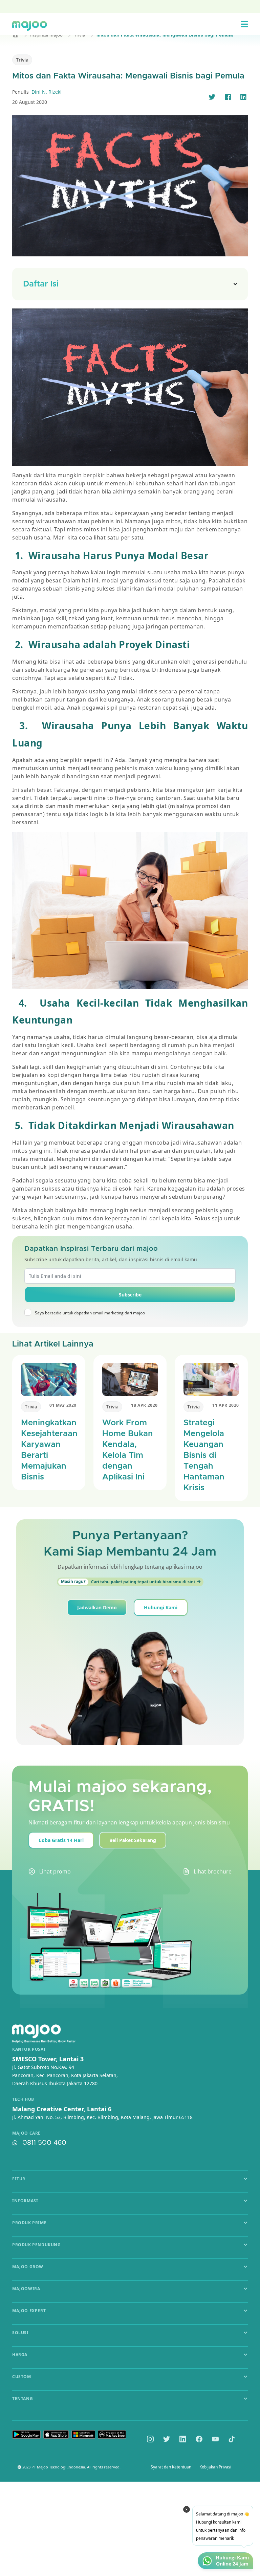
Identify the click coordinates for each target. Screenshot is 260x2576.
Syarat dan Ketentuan (171, 2467)
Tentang (23, 2399)
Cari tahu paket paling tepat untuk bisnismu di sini (128, 1582)
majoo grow (28, 2267)
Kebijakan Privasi (215, 2467)
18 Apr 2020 (144, 1405)
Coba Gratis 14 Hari (61, 1840)
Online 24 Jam (232, 2564)
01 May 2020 (63, 1405)
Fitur (19, 2179)
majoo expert (29, 2311)
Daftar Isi (41, 284)
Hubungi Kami (161, 1607)
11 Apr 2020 (226, 1405)
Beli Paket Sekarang (133, 1840)
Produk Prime (29, 2223)
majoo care (26, 2133)
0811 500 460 (44, 2143)
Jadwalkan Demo (97, 1607)
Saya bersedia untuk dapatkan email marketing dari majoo (90, 1313)
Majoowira (26, 2289)
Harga (20, 2355)
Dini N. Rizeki (47, 92)
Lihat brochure (213, 1871)
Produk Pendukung (37, 2245)
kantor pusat (29, 2049)
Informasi (25, 2201)
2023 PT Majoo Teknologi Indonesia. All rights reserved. (71, 2467)
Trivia (22, 60)
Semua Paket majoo (128, 6)
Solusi (20, 2333)
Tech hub (23, 2099)
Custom (22, 2377)
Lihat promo (55, 1871)
